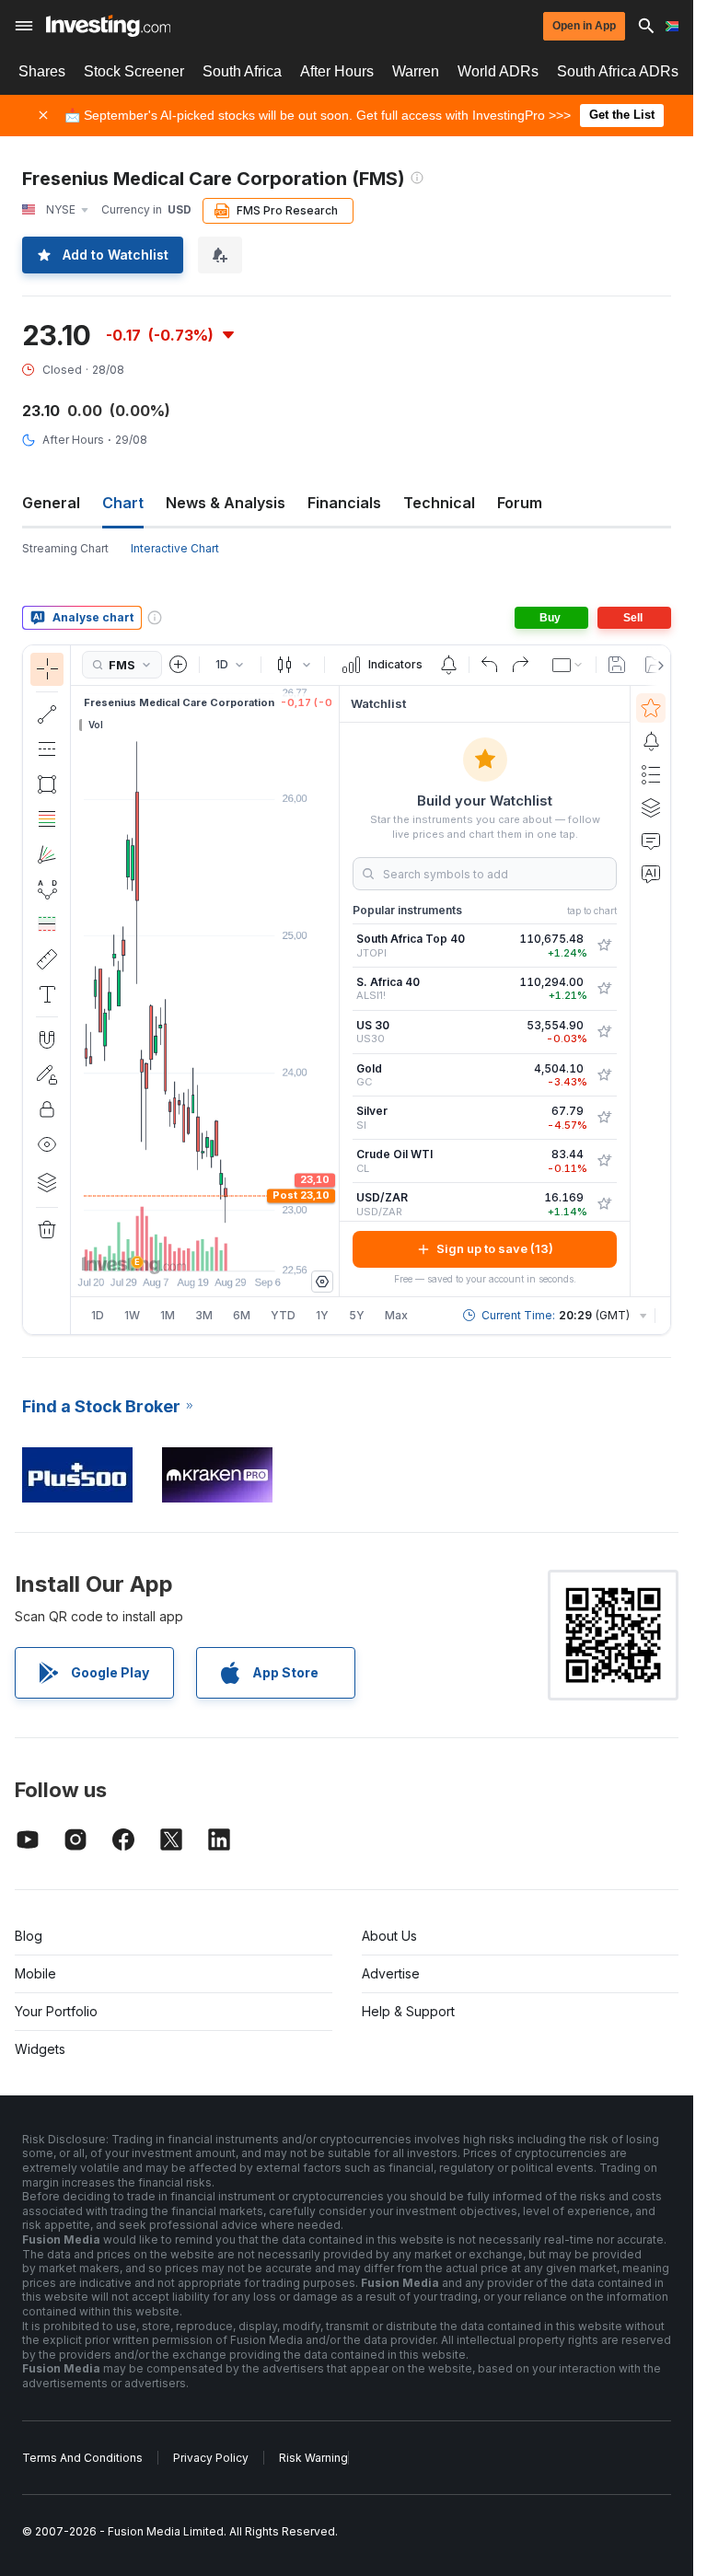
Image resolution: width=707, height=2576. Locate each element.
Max (396, 1315)
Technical (439, 503)
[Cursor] (47, 669)
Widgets (40, 2049)
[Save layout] (617, 665)
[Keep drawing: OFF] (47, 1074)
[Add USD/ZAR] (604, 1204)
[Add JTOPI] (604, 946)
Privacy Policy (211, 2458)
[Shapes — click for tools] (47, 784)
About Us (389, 1936)
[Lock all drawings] (47, 1109)
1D (98, 1315)
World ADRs (498, 71)
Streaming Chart (65, 548)
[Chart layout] (568, 665)
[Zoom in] (180, 1247)
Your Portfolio (56, 2011)
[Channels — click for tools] (47, 749)
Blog (29, 1936)
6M (242, 1315)
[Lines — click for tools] (47, 714)
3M (204, 1315)
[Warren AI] (651, 874)
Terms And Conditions (82, 2458)
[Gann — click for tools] (47, 854)
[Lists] (651, 774)
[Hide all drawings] (47, 1144)
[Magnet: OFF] (47, 1039)
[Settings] (322, 1282)
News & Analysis (226, 503)
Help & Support (408, 2011)
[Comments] (651, 841)
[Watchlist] (651, 708)
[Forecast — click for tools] (47, 924)
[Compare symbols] (179, 665)
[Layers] (47, 1182)
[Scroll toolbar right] (657, 666)
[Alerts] (651, 741)
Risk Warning (313, 2458)
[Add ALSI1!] (604, 989)
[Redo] (520, 665)
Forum (520, 503)
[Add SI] (604, 1118)
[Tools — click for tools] (47, 959)
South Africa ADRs (618, 71)
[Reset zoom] (255, 1247)
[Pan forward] (230, 1247)
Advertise (391, 1973)
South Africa (242, 71)
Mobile (35, 1973)
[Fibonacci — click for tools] (47, 819)
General (51, 503)
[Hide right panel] (333, 991)
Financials (344, 503)
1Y (322, 1315)
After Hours (337, 71)
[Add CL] (604, 1161)
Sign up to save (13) (495, 1248)
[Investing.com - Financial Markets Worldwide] (108, 26)
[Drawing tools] (76, 990)
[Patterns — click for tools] (47, 889)
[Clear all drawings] (47, 1230)
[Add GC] (604, 1075)
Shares (42, 71)
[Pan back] (205, 1247)
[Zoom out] (156, 1247)
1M (168, 1315)
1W (132, 1315)
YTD (283, 1315)
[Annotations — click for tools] (47, 994)
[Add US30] (604, 1032)
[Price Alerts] (448, 665)
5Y (357, 1315)
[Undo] (490, 665)
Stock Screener (134, 71)
